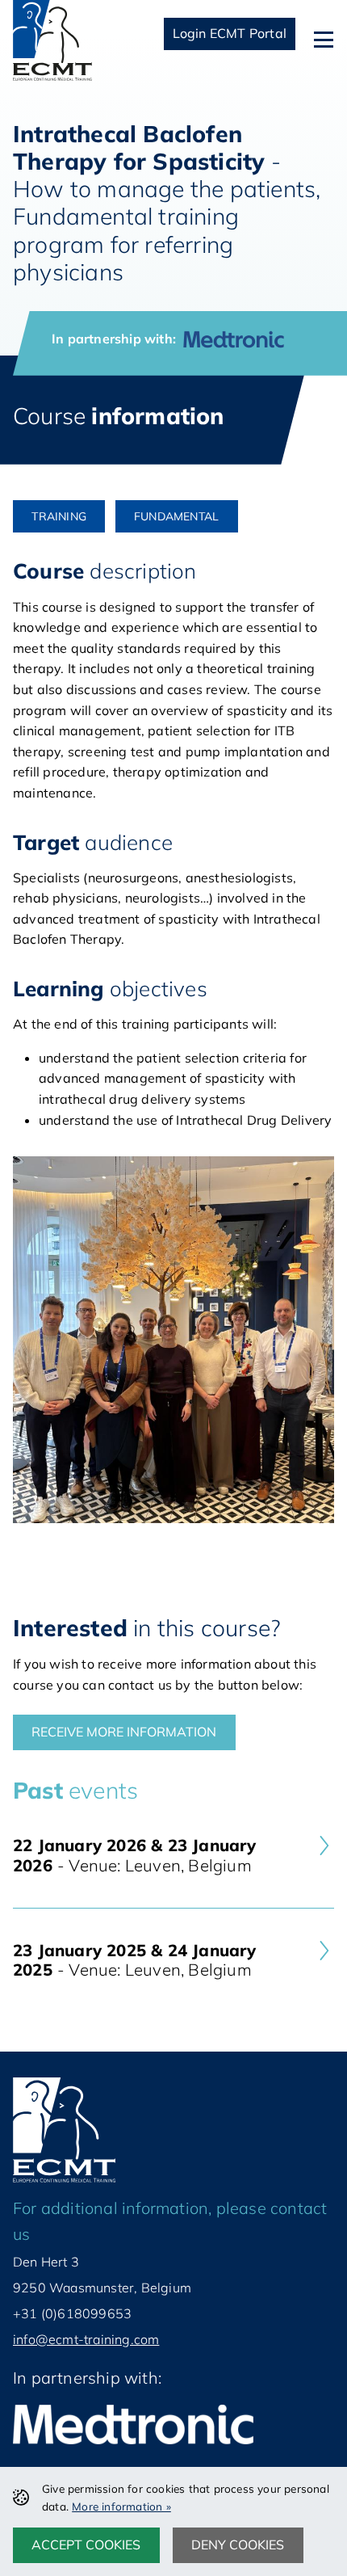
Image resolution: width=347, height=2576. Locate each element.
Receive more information (124, 1732)
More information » (121, 2506)
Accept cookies (86, 2544)
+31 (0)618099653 (72, 2313)
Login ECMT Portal (230, 33)
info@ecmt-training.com (86, 2339)
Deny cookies (238, 2544)
